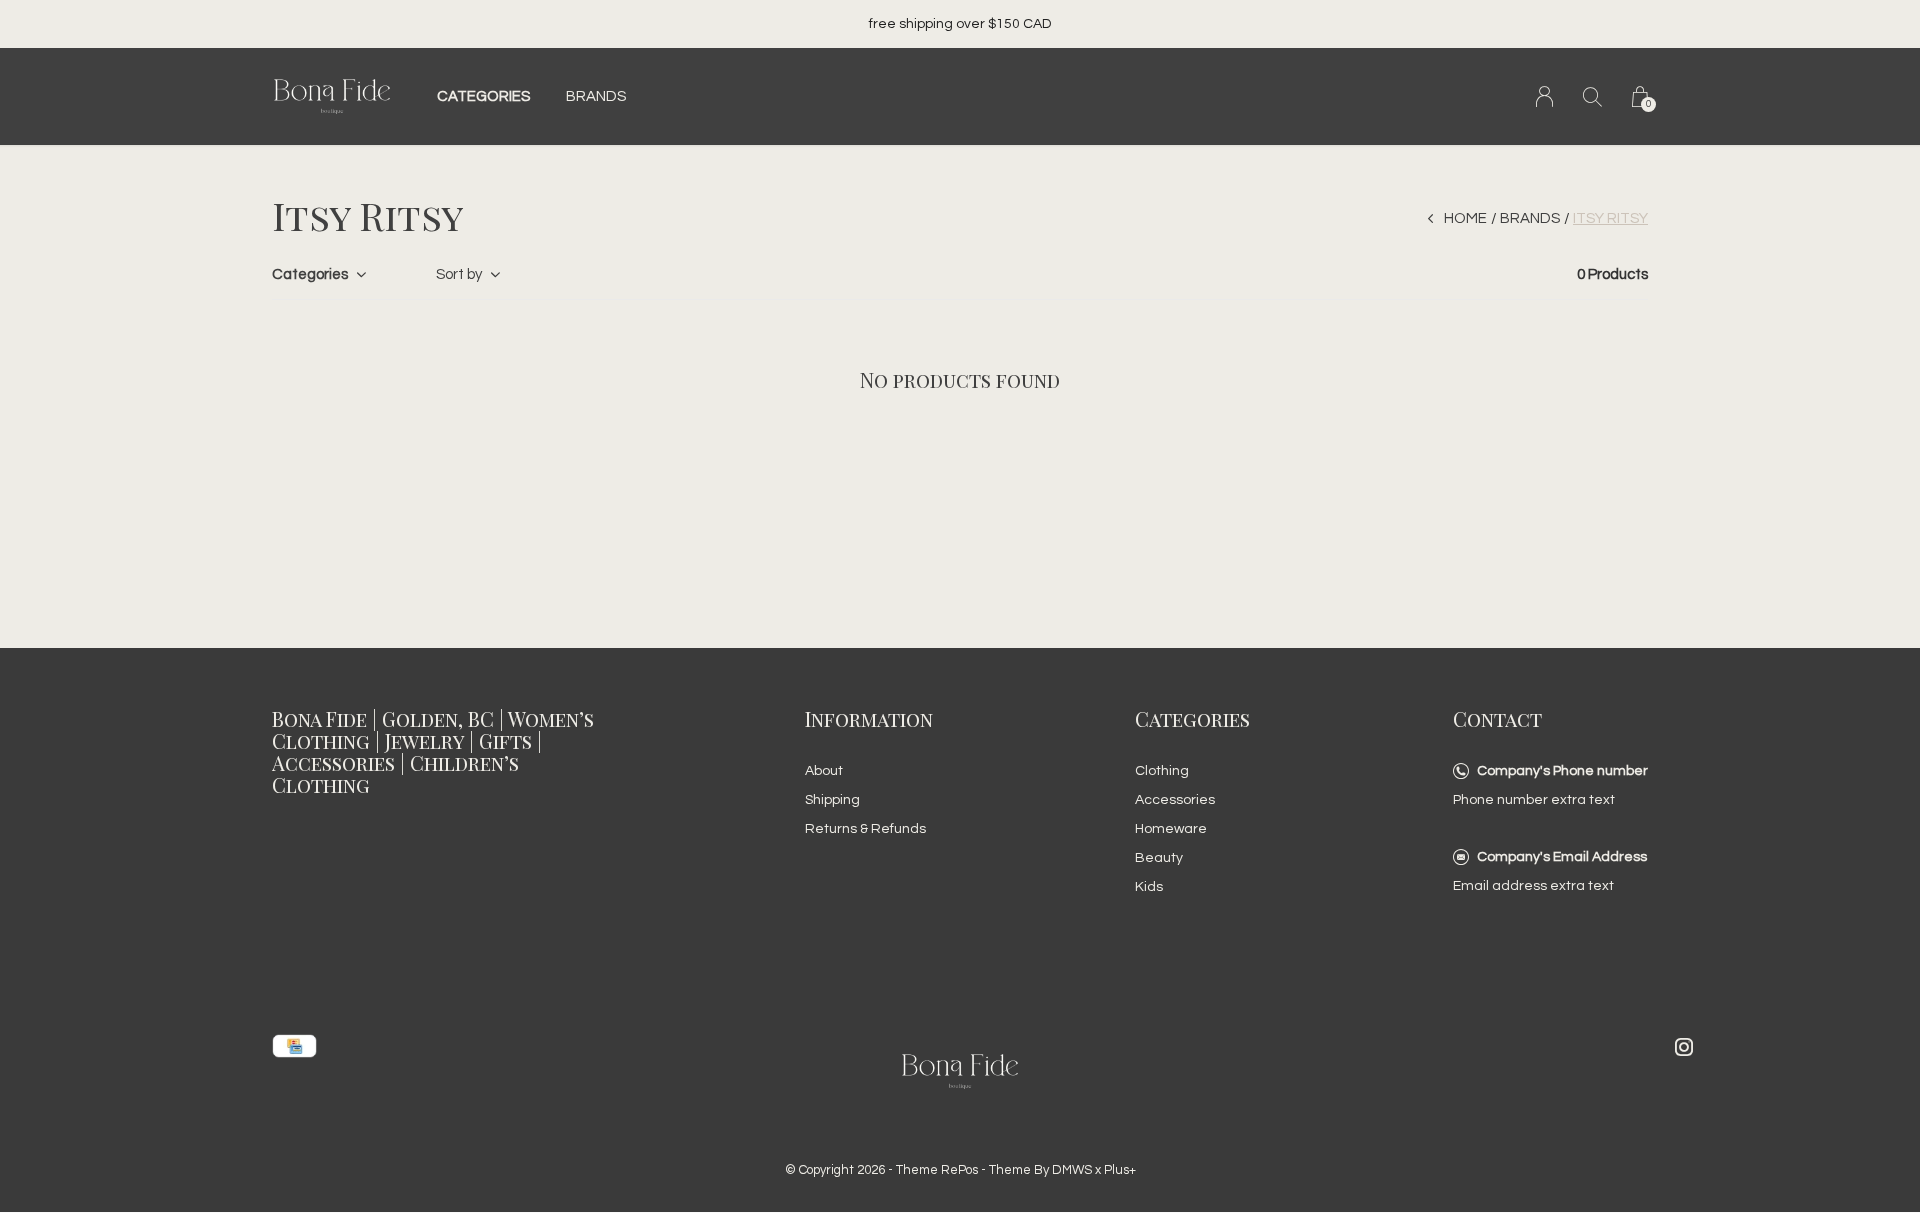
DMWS (1072, 1170)
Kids (1149, 887)
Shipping (832, 800)
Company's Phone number (1562, 771)
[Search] (1592, 96)
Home (1465, 218)
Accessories (1175, 800)
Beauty (1159, 858)
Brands (596, 96)
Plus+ (1120, 1170)
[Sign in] (1544, 96)
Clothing (1162, 771)
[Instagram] (1684, 1047)
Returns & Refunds (865, 829)
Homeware (1171, 829)
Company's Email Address (1562, 857)
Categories (483, 96)
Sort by (459, 274)
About (824, 771)
